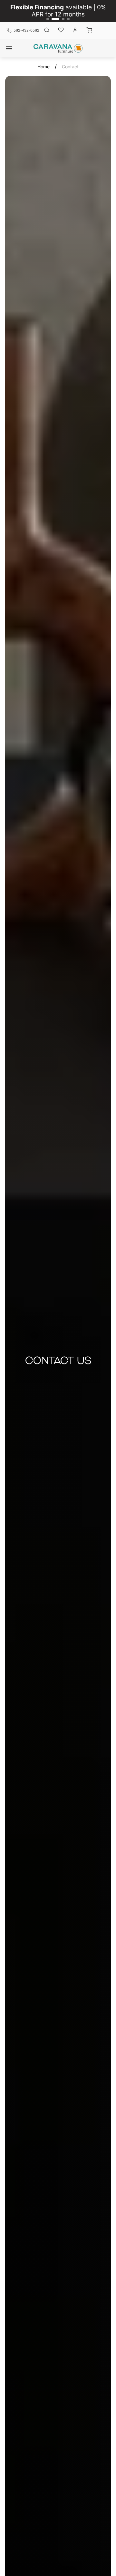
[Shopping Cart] (89, 30)
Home (43, 67)
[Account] (75, 30)
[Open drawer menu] (9, 48)
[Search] (47, 30)
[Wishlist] (61, 30)
